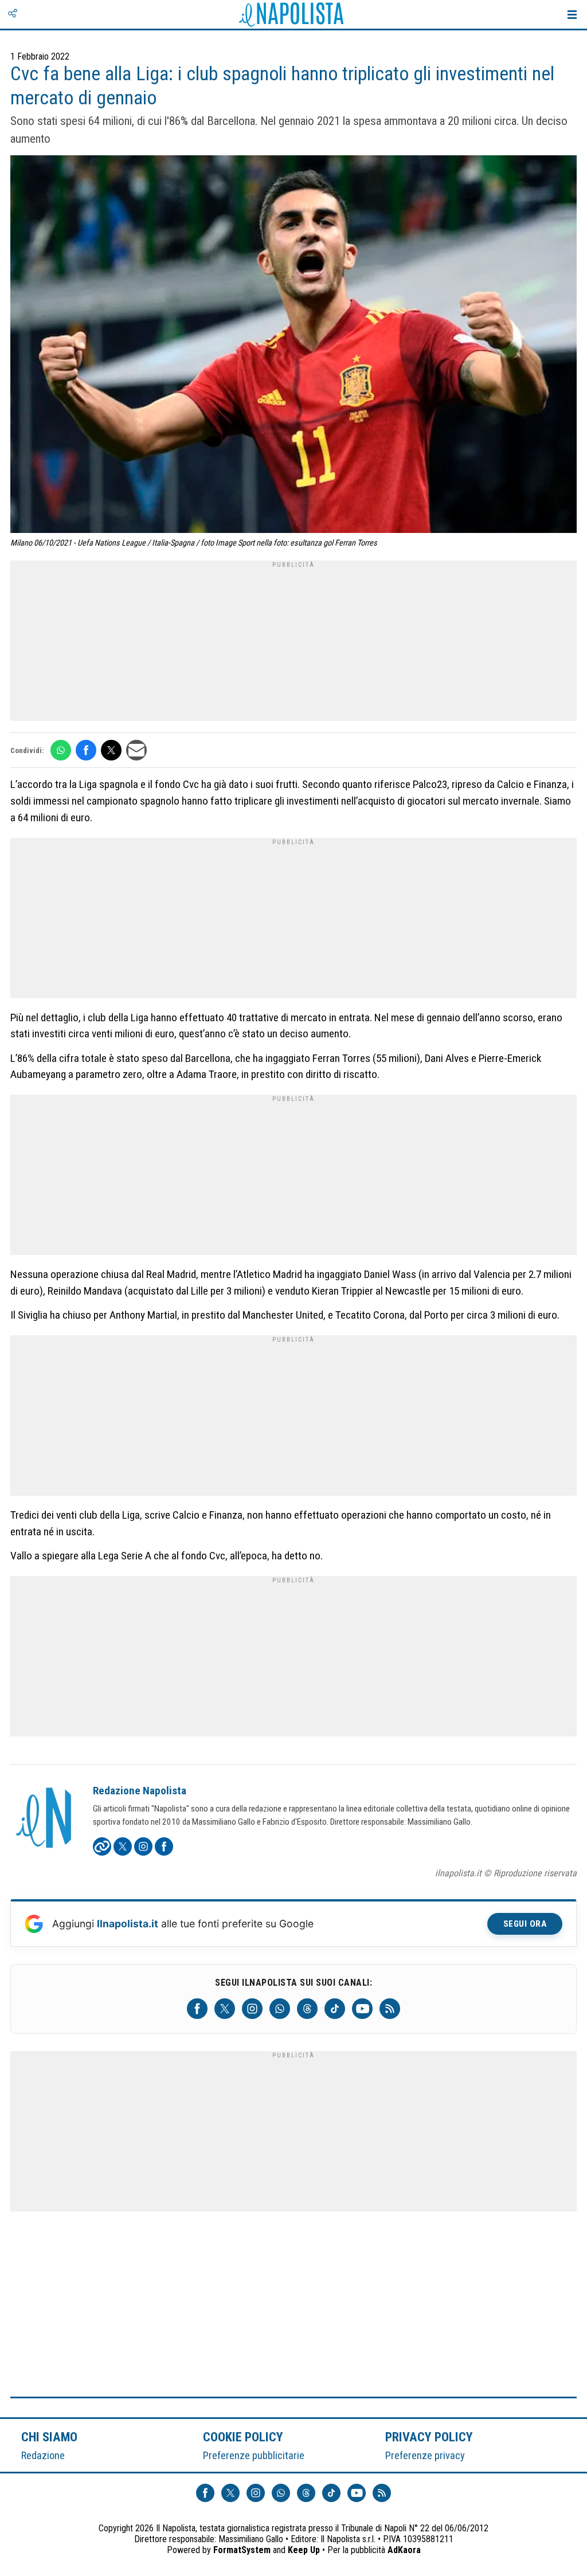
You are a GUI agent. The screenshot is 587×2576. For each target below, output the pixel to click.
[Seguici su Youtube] (362, 2009)
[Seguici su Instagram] (252, 2009)
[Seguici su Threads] (307, 2009)
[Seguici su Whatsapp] (280, 2009)
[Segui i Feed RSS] (390, 2009)
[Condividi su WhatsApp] (61, 750)
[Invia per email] (136, 750)
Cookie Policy (243, 2437)
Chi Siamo (49, 2437)
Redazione (43, 2455)
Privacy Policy (429, 2437)
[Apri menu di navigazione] (572, 14)
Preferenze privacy (425, 2455)
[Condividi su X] (111, 750)
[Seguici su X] (225, 2009)
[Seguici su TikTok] (335, 2009)
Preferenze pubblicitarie (254, 2455)
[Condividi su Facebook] (86, 750)
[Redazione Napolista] (45, 1819)
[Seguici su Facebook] (197, 2009)
